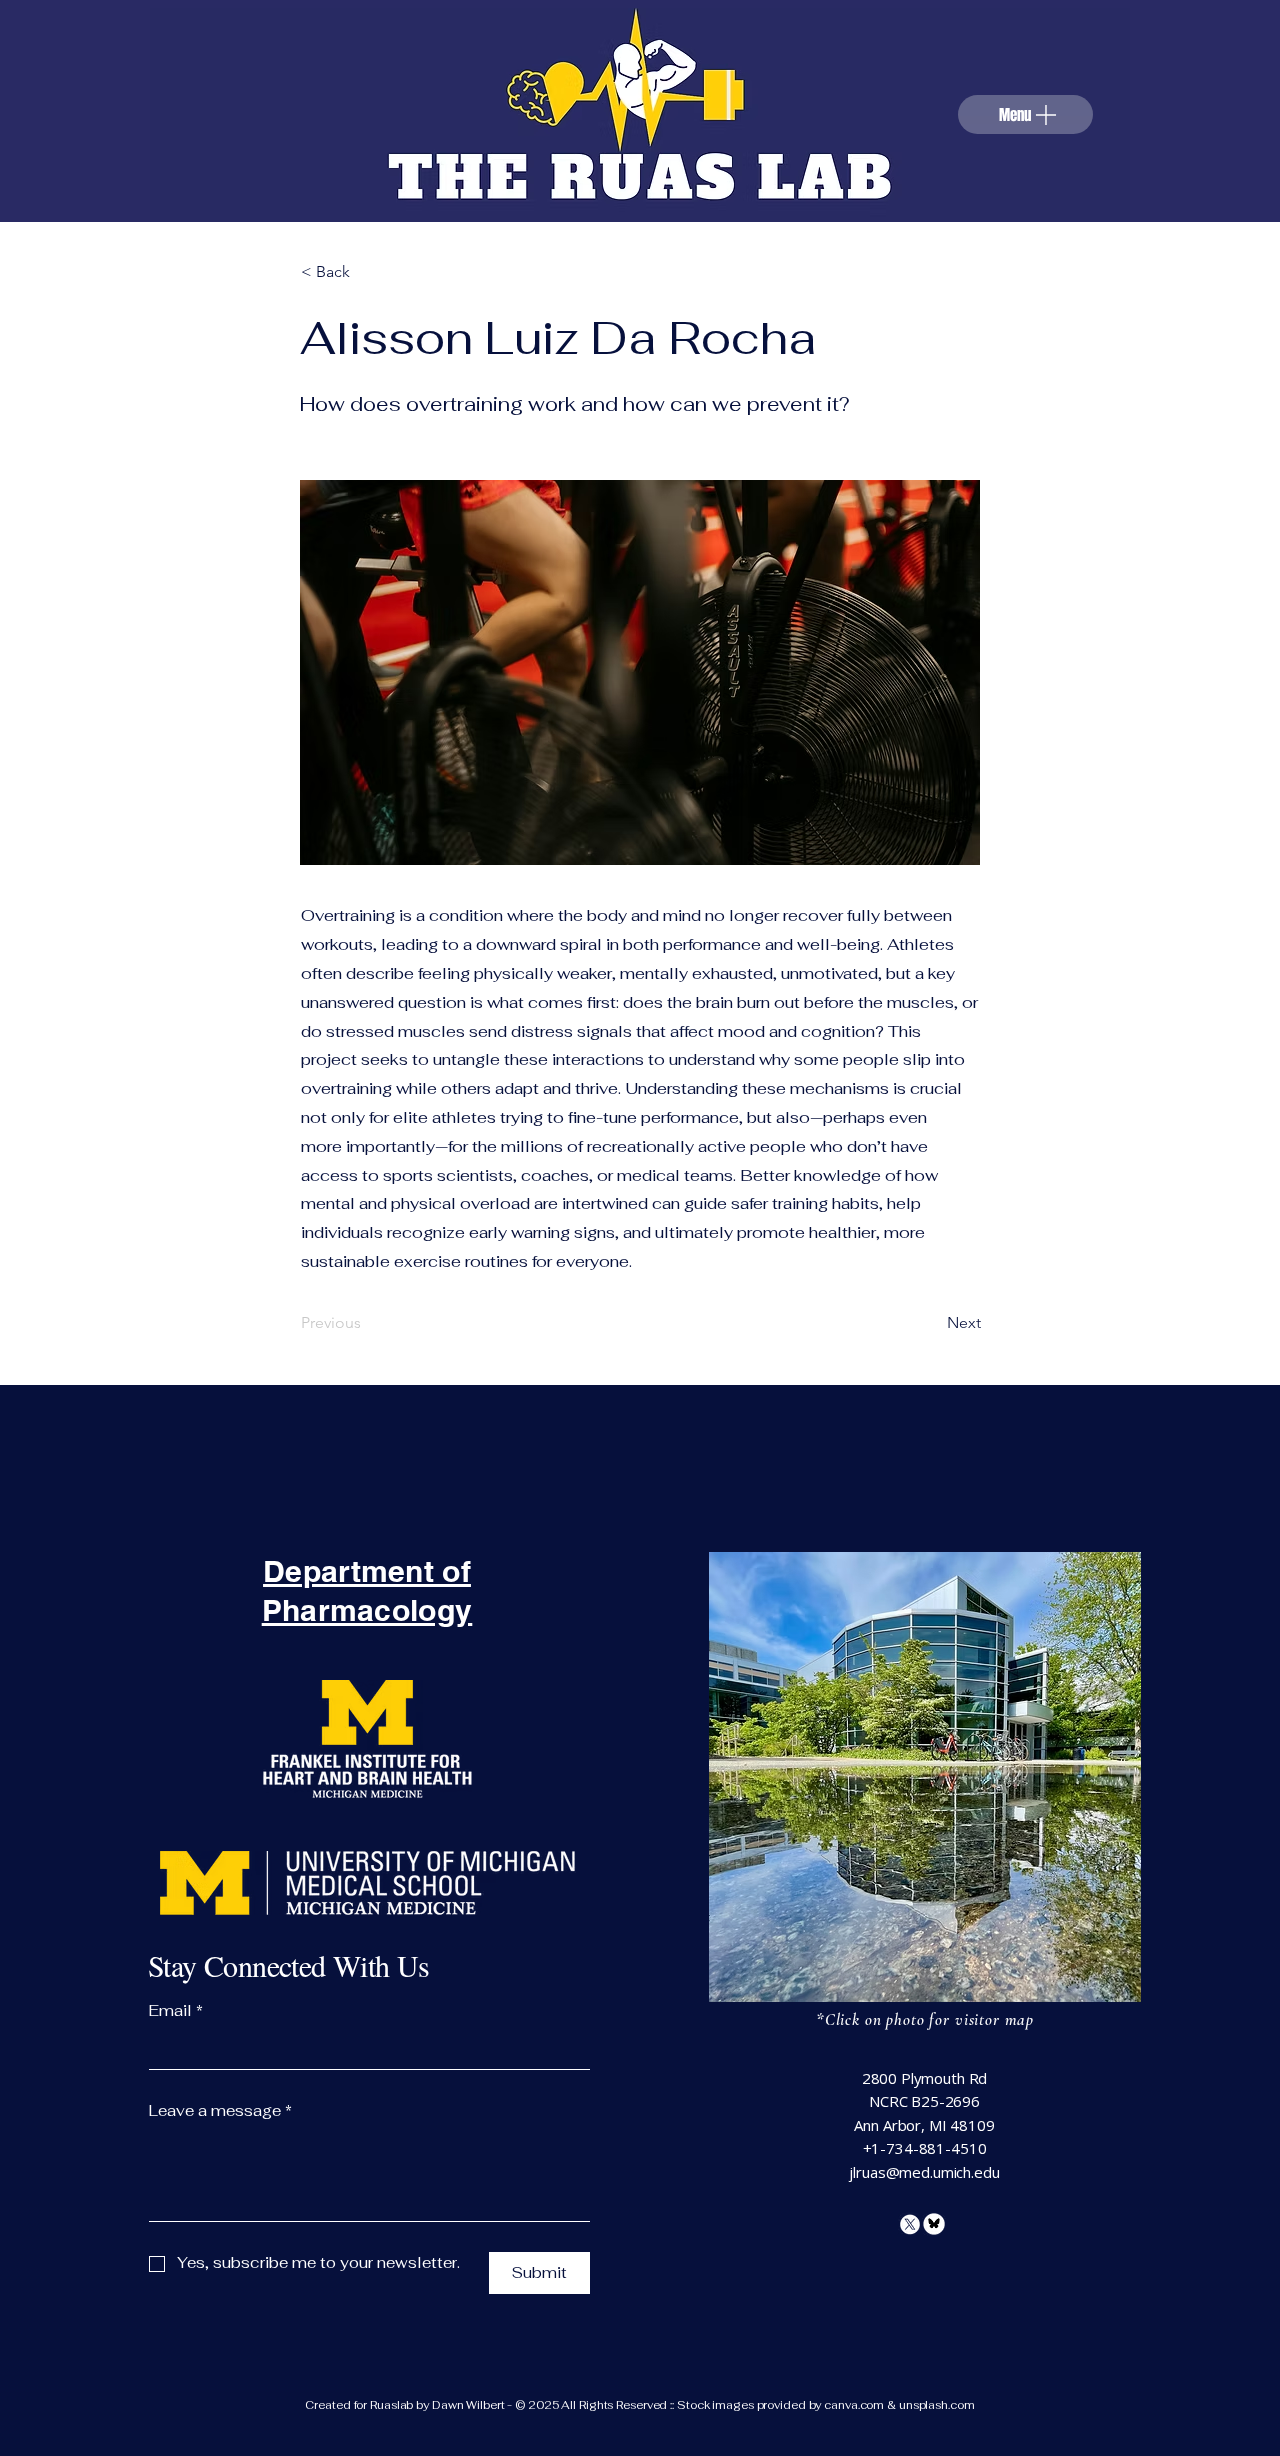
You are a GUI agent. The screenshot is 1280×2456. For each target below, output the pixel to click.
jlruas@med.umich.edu (924, 2172)
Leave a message (220, 2110)
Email (176, 2010)
